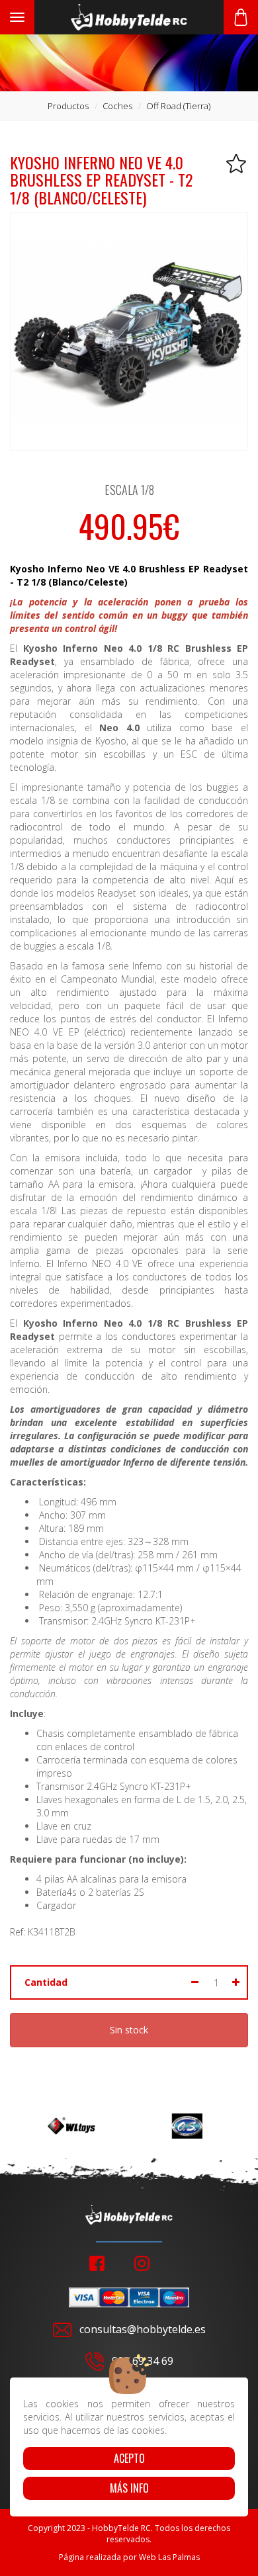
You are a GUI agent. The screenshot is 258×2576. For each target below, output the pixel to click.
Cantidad (46, 1982)
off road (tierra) (178, 106)
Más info (129, 2488)
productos (68, 106)
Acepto (129, 2458)
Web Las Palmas (169, 2557)
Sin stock (129, 2030)
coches (117, 106)
